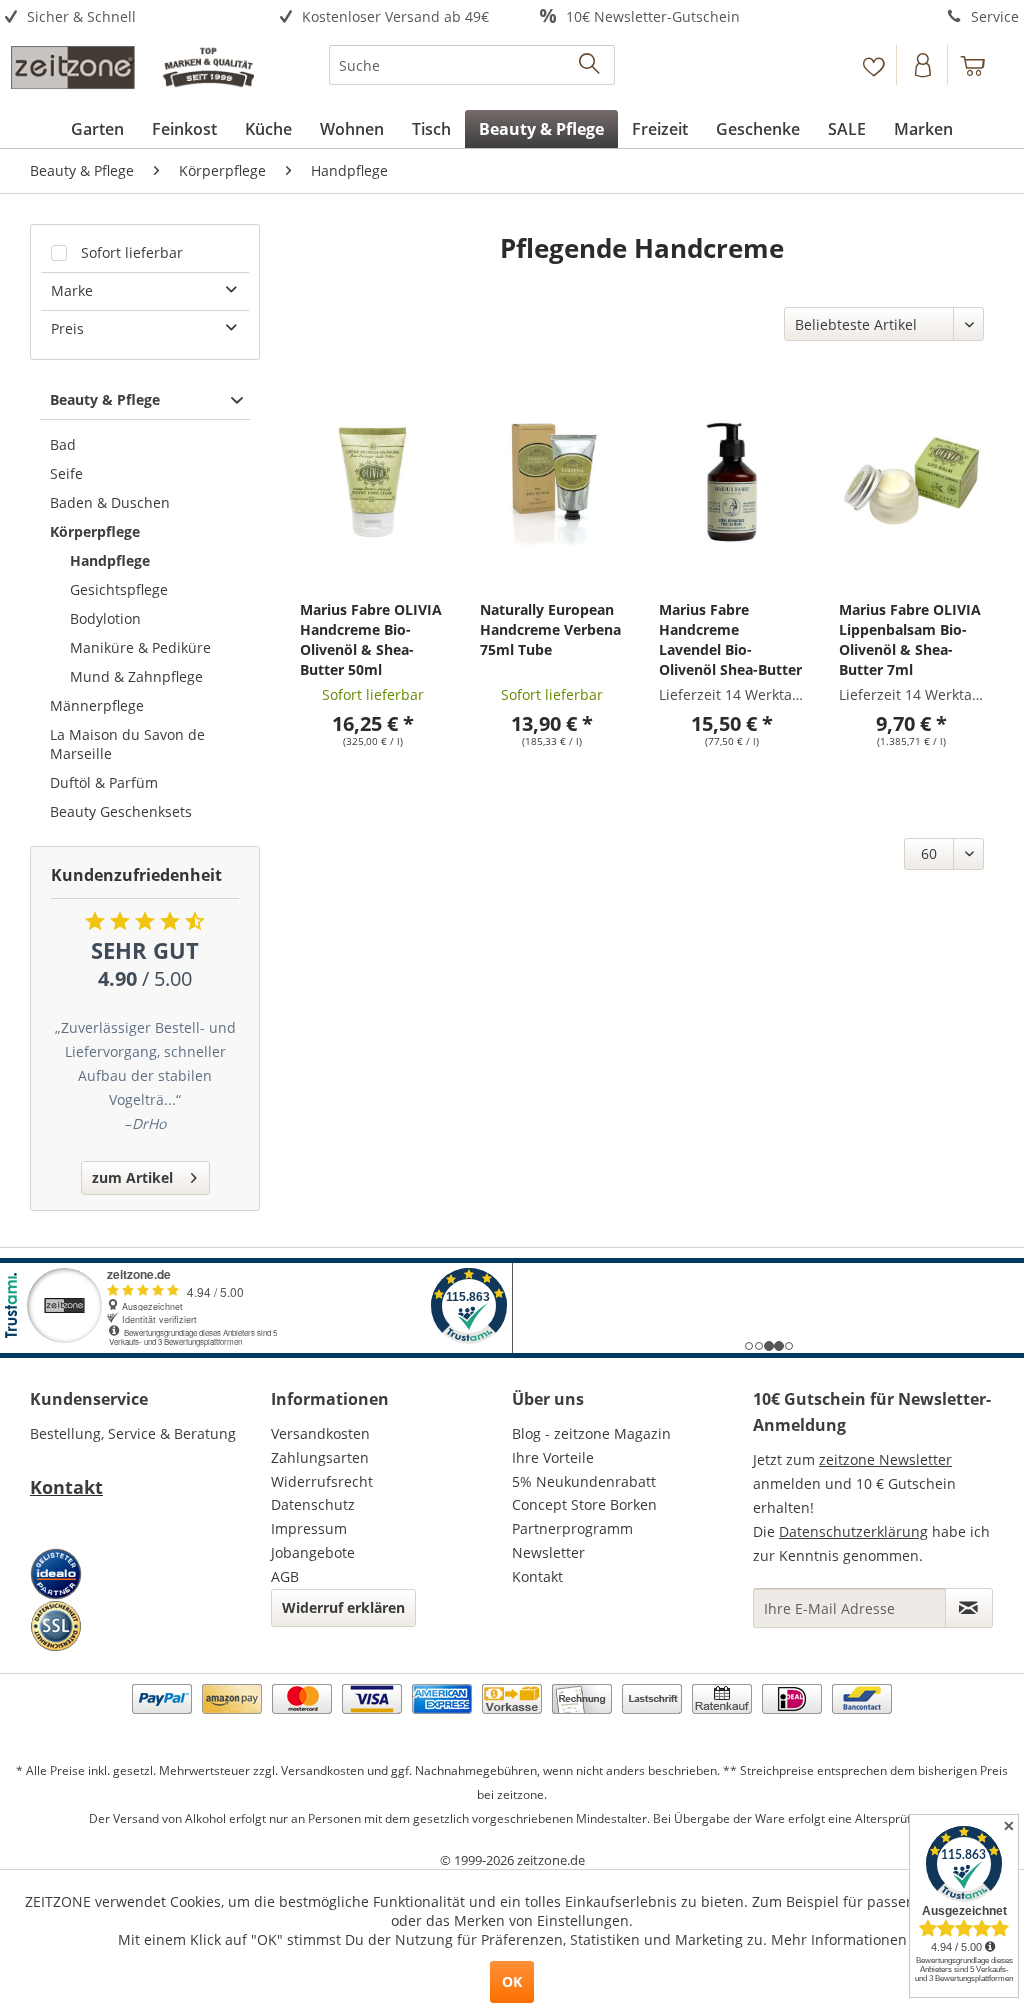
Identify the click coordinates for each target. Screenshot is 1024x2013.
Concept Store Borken (584, 1504)
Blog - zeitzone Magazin (591, 1433)
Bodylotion (105, 618)
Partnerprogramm (572, 1528)
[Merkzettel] (873, 65)
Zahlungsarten (320, 1457)
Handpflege (110, 560)
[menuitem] (128, 17)
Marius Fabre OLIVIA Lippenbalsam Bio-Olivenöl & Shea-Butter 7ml (910, 639)
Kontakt (66, 1487)
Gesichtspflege (119, 589)
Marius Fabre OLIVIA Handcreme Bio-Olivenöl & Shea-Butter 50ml (371, 639)
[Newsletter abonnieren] (969, 1608)
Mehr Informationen (839, 1939)
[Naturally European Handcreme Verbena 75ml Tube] (552, 481)
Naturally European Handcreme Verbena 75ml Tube (550, 629)
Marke (72, 290)
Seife (66, 473)
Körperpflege (95, 531)
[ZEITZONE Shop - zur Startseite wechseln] (132, 70)
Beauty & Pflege (105, 399)
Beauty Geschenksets (121, 811)
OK (512, 1981)
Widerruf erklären (343, 1607)
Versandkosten (320, 1433)
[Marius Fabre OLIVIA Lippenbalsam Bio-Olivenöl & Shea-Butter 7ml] (911, 481)
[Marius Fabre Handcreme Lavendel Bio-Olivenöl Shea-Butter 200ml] (731, 481)
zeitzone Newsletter (885, 1459)
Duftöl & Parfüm (104, 782)
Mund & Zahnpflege (136, 676)
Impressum (309, 1528)
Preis (67, 328)
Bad (63, 444)
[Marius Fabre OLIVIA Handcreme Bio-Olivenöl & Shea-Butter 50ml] (372, 481)
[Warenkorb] (982, 65)
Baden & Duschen (110, 502)
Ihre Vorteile (553, 1457)
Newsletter (548, 1552)
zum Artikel (132, 1177)
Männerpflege (97, 705)
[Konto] (924, 65)
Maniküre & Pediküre (140, 647)
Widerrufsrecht (322, 1481)
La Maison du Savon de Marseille (127, 744)
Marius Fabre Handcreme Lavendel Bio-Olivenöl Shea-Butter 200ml (730, 640)
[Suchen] (590, 65)
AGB (285, 1576)
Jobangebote (313, 1552)
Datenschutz (313, 1504)
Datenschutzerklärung (853, 1531)
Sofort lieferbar (132, 252)
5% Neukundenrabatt (584, 1481)
